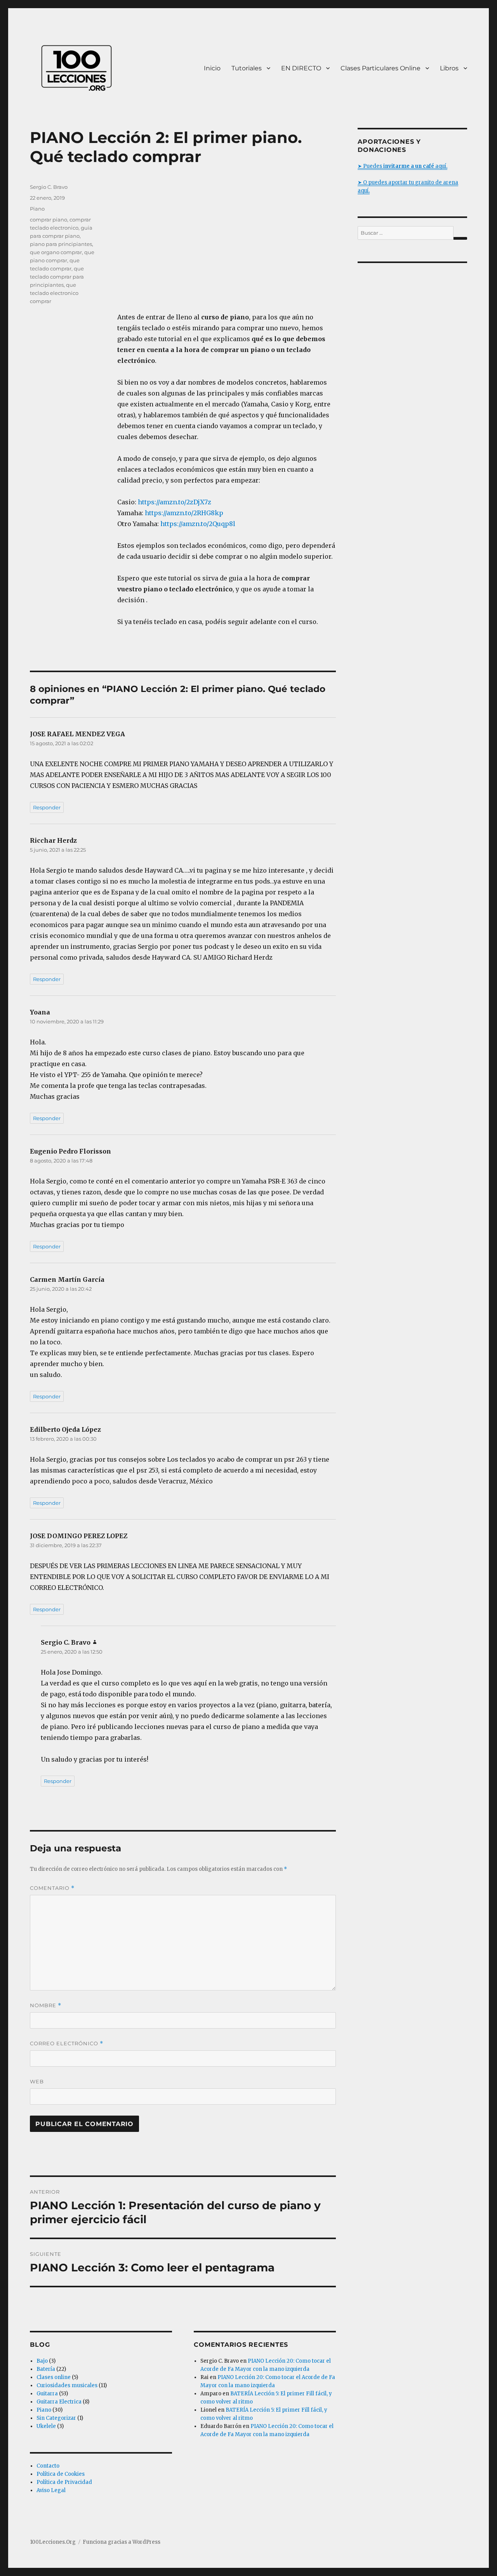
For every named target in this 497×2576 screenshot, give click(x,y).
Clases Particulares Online (381, 68)
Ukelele (46, 2426)
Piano (37, 209)
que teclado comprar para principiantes (57, 277)
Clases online (54, 2377)
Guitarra (47, 2394)
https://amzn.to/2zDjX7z (175, 502)
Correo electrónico (67, 2044)
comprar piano (49, 220)
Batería (46, 2369)
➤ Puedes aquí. (402, 166)
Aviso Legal (51, 2490)
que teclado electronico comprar (54, 293)
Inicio (212, 68)
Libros (449, 68)
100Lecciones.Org (53, 2542)
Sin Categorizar (56, 2418)
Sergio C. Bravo (49, 187)
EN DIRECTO (301, 68)
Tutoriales (247, 68)
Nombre (46, 2005)
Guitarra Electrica (59, 2402)
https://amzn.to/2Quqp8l (198, 524)
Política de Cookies (61, 2474)
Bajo (42, 2361)
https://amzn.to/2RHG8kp (184, 513)
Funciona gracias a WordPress (122, 2542)
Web (37, 2081)
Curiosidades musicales (67, 2385)
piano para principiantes (61, 244)
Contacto (48, 2466)
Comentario (52, 1888)
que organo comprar (56, 252)
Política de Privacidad (64, 2482)
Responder (47, 807)
